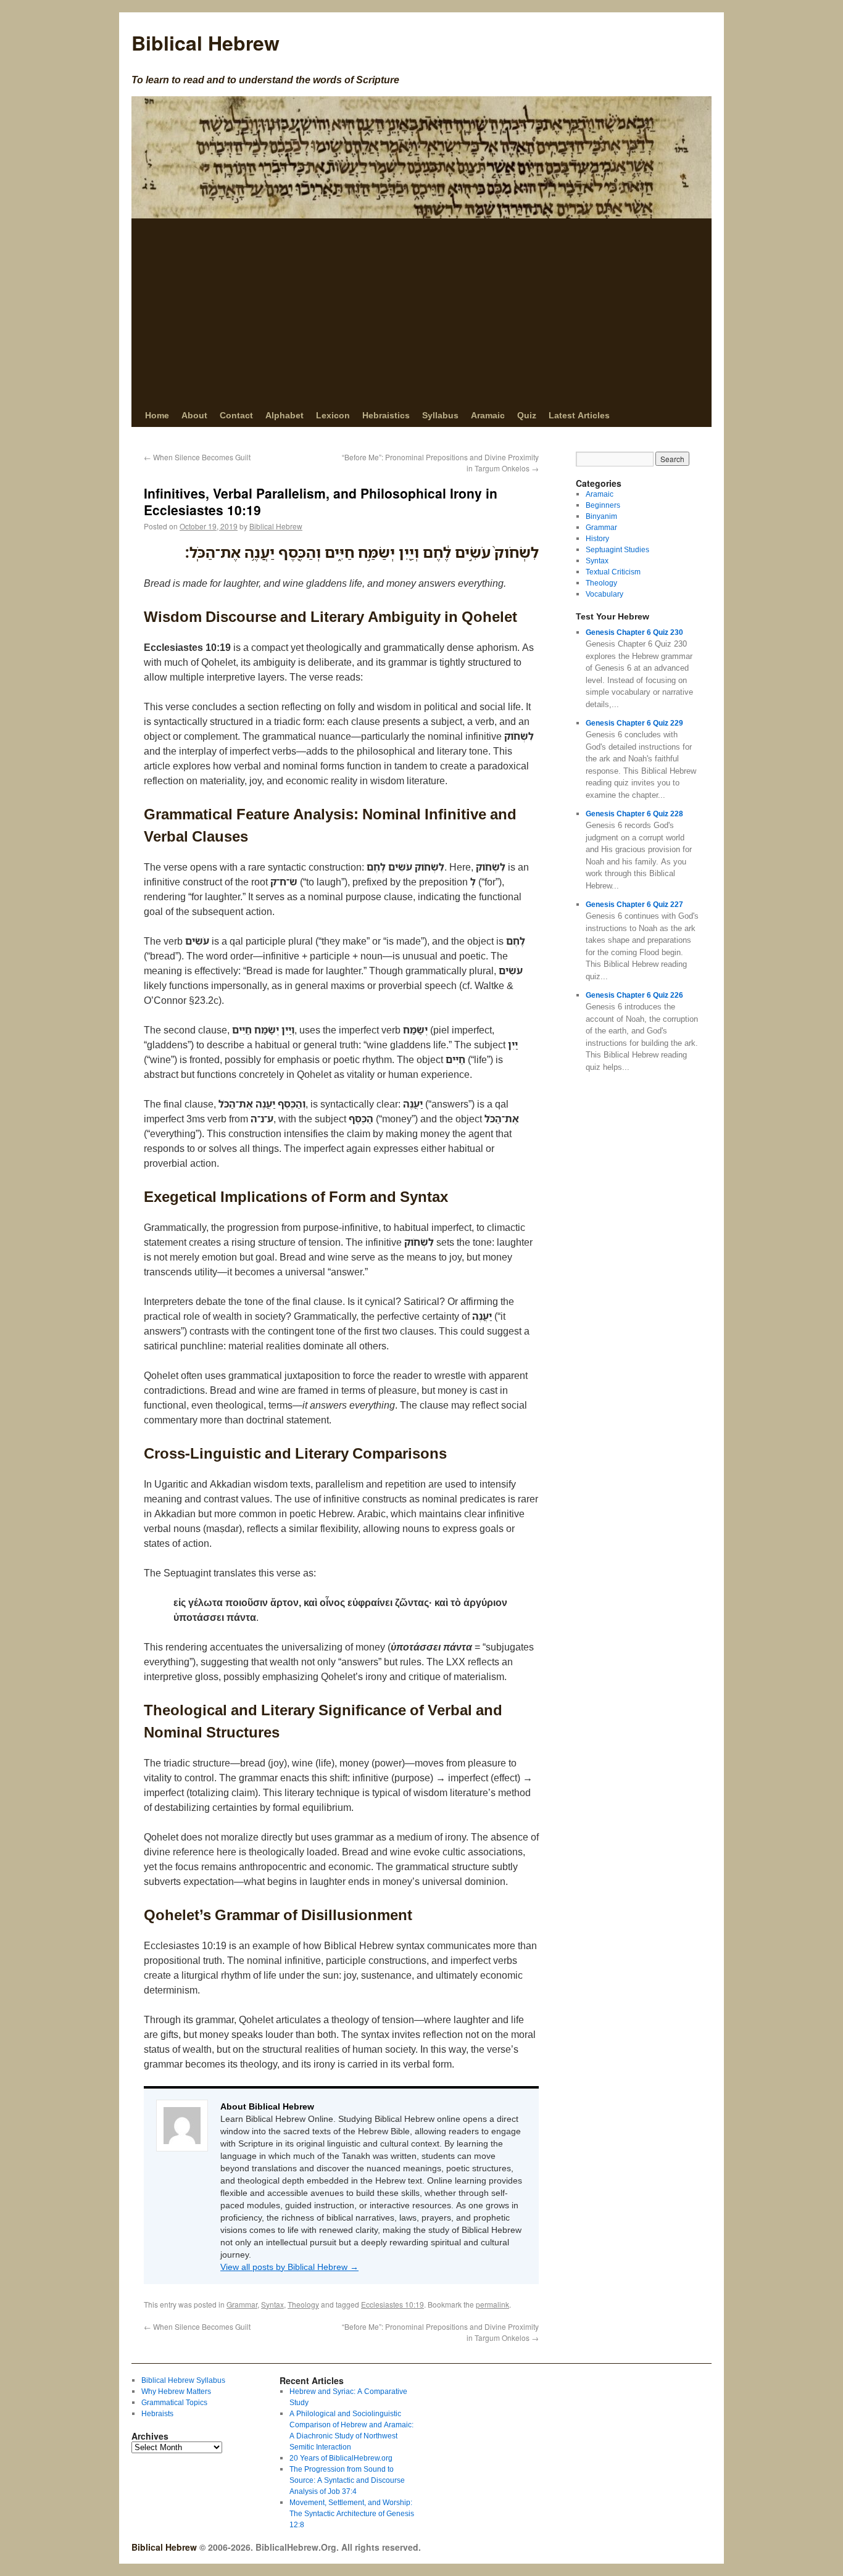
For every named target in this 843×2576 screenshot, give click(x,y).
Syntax (272, 2304)
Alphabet (284, 415)
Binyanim (601, 516)
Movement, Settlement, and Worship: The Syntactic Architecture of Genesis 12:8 (352, 2513)
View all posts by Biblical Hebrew (289, 2267)
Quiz (527, 415)
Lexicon (333, 415)
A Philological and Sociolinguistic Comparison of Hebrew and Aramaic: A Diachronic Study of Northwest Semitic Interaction (351, 2430)
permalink (492, 2304)
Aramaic (488, 415)
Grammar (242, 2304)
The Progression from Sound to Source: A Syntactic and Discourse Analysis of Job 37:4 (347, 2480)
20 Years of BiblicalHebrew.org (341, 2458)
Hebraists (157, 2413)
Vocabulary (604, 594)
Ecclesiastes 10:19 (392, 2304)
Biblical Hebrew (206, 43)
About (194, 415)
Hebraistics (386, 415)
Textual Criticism (613, 572)
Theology (303, 2304)
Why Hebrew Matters (176, 2391)
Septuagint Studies (617, 549)
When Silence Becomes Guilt (197, 457)
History (597, 538)
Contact (236, 415)
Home (157, 415)
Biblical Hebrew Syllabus (183, 2380)
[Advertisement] (421, 311)
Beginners (603, 505)
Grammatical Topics (174, 2402)
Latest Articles (579, 415)
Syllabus (440, 415)
